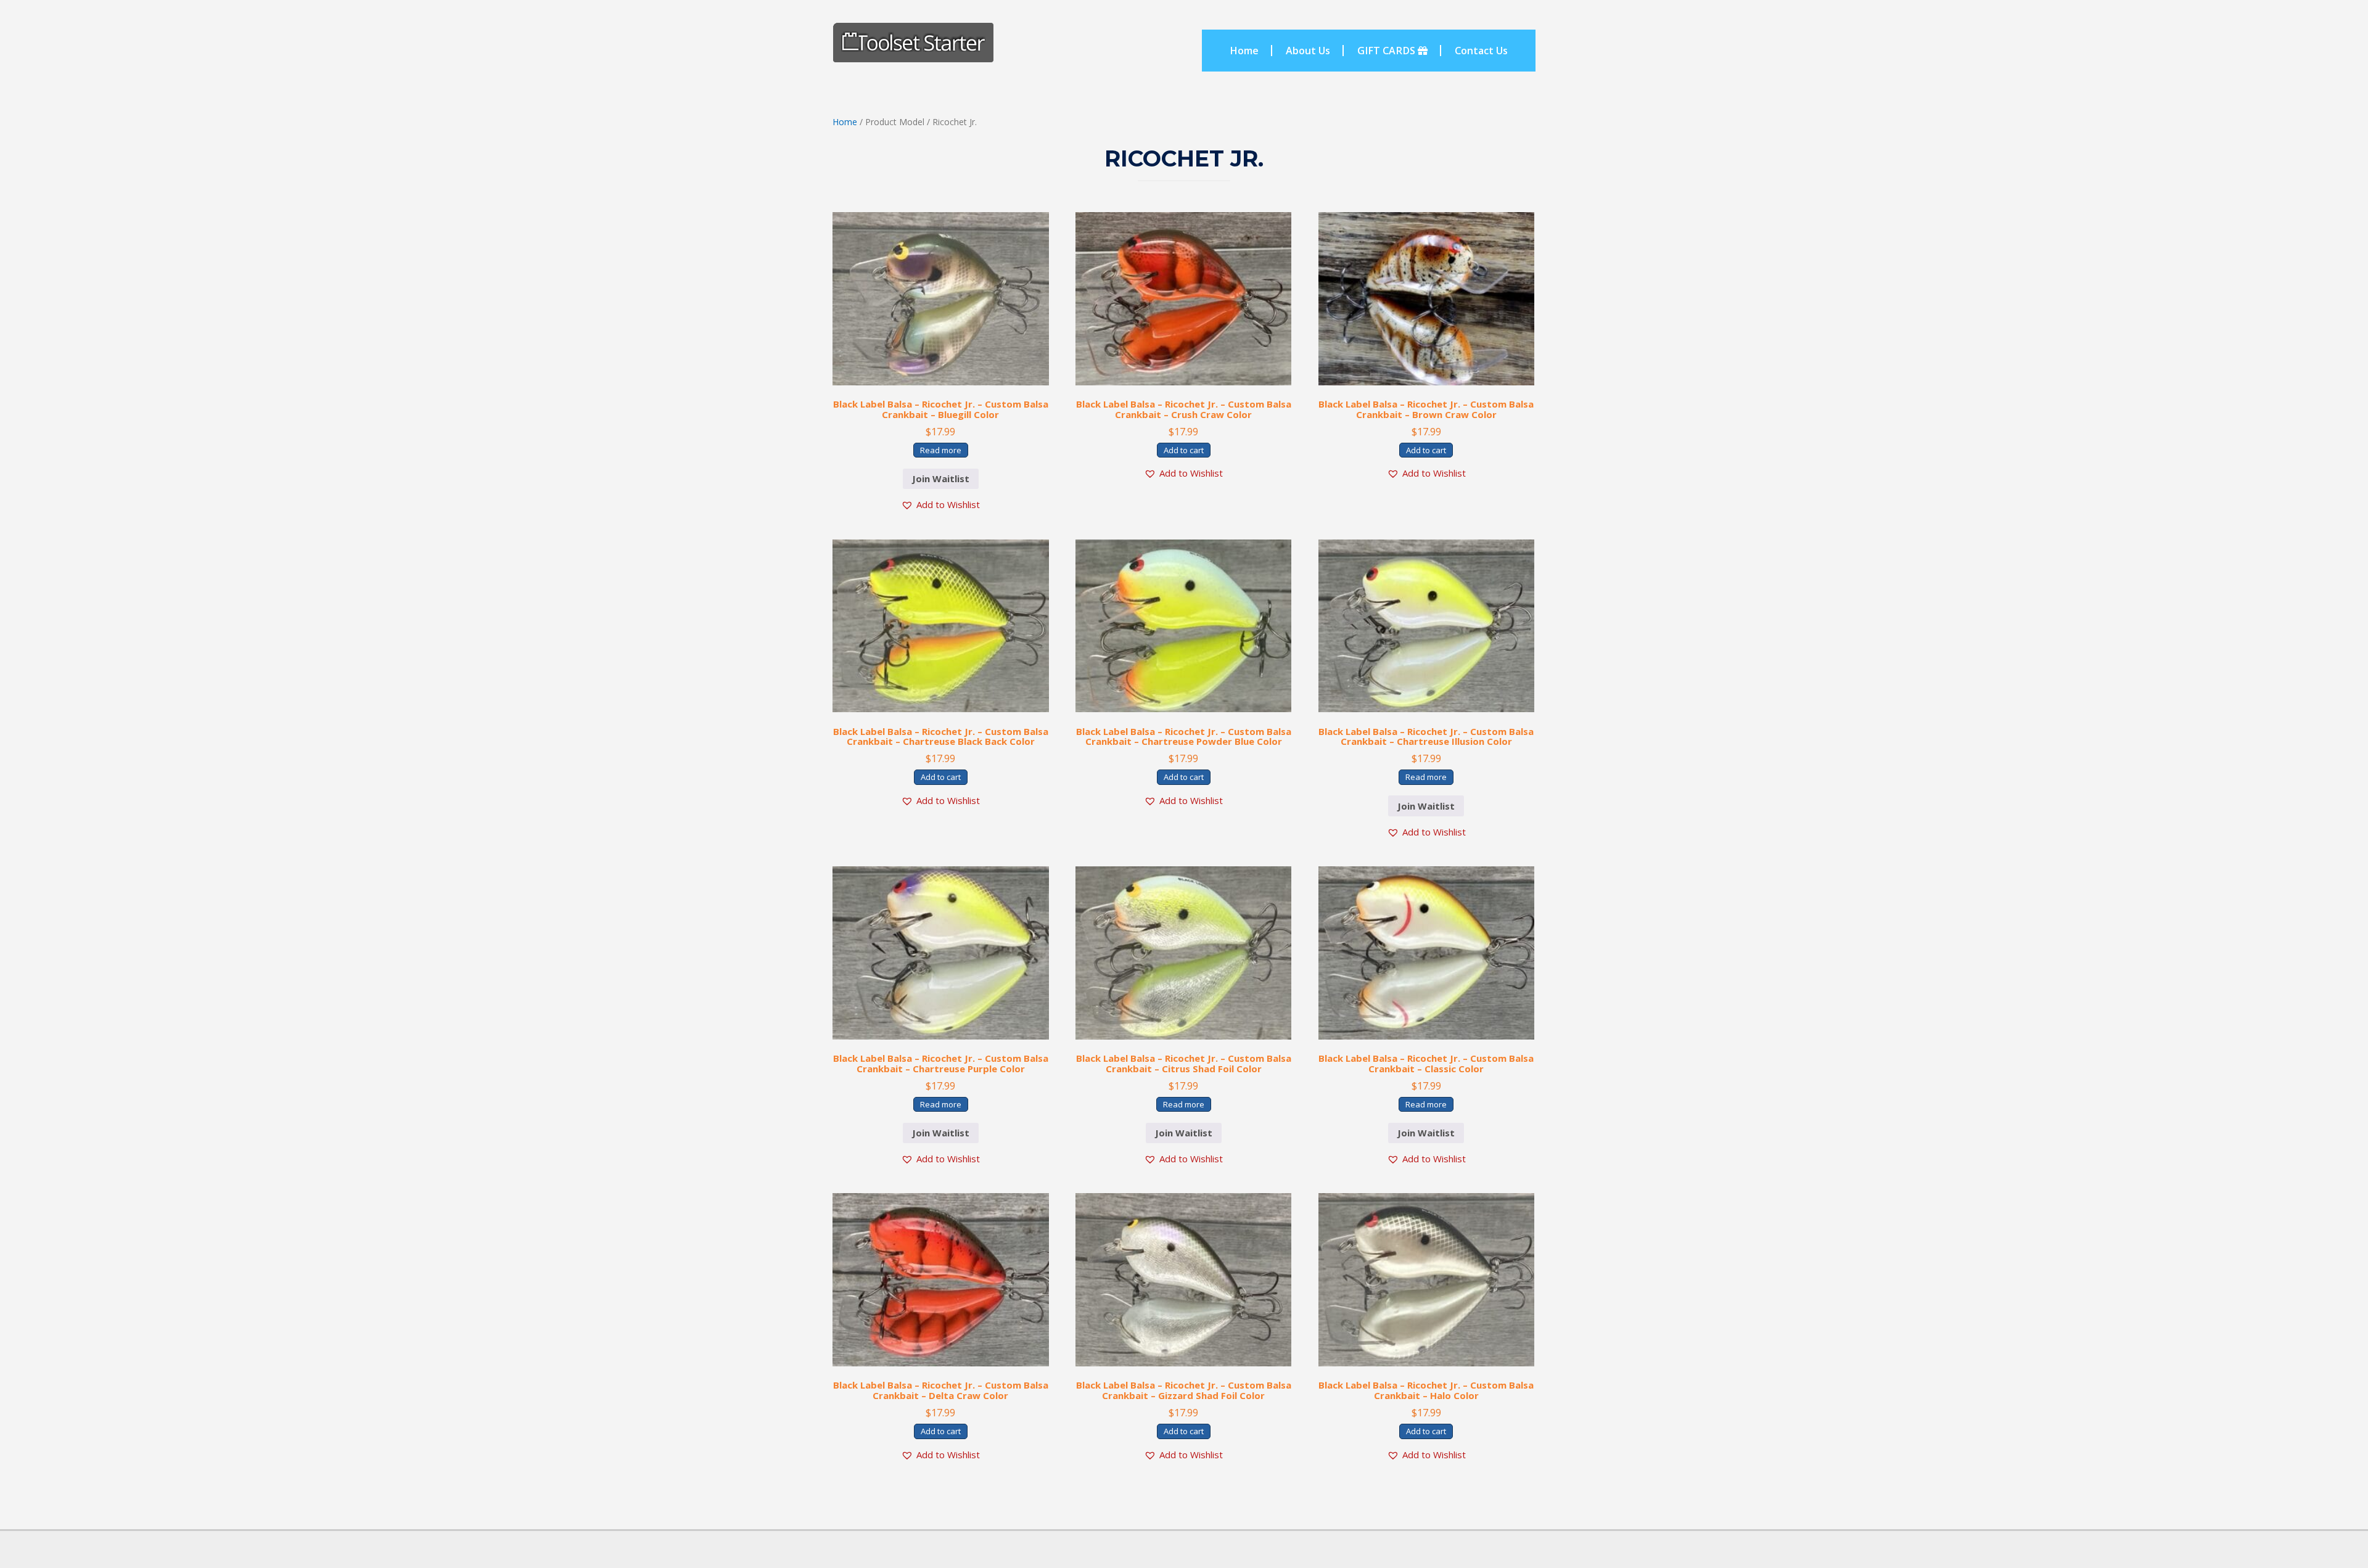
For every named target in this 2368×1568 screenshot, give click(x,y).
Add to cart (1184, 450)
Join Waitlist (941, 478)
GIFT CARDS (1387, 51)
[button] (940, 505)
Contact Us (1481, 51)
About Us (1308, 51)
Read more (941, 450)
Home (1244, 51)
